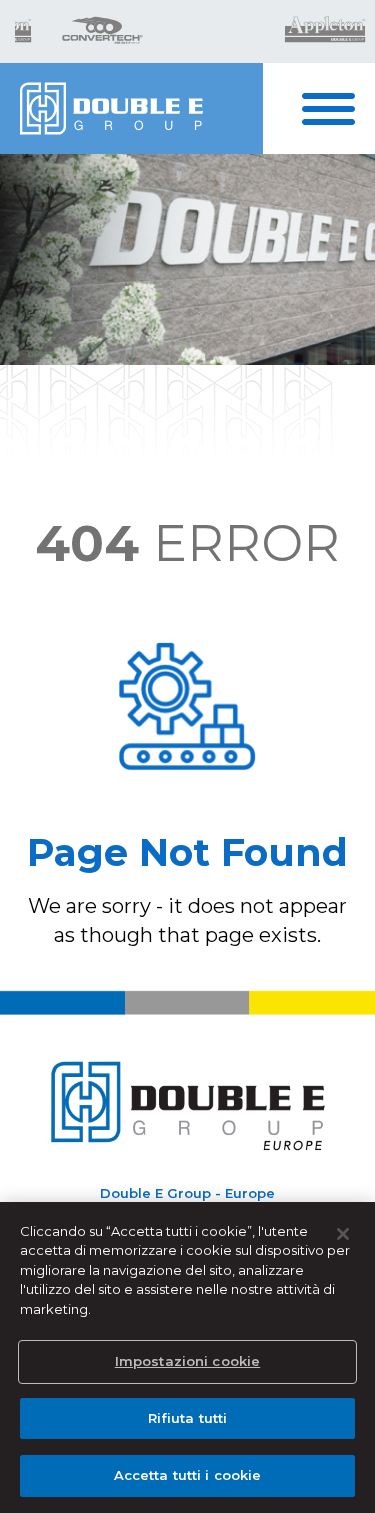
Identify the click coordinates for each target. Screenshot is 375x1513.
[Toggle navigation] (338, 109)
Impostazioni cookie (187, 1361)
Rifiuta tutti (188, 1418)
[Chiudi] (343, 1234)
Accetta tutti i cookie (188, 1475)
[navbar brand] (131, 108)
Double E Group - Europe (187, 1193)
